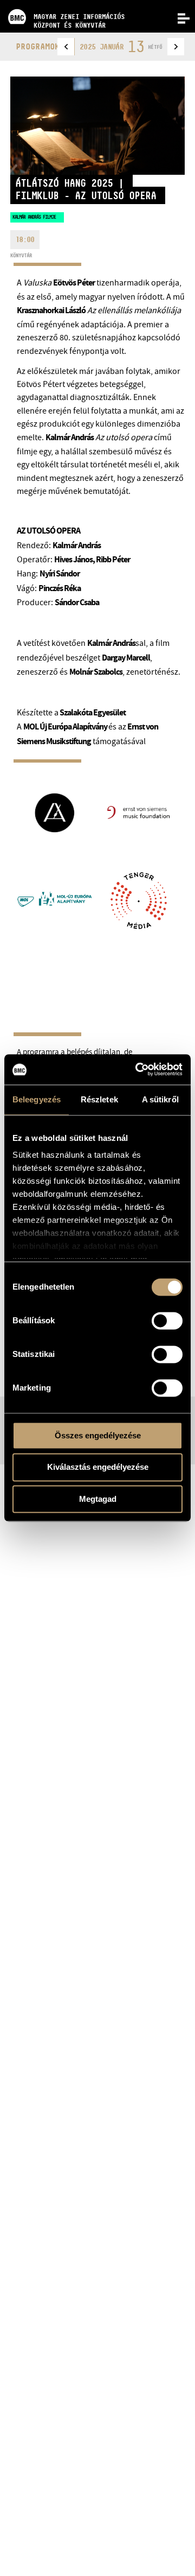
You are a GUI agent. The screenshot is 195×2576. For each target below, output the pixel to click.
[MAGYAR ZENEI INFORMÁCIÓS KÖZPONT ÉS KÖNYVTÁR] (62, 3)
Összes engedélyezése (98, 1435)
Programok (38, 46)
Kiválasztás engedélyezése (98, 1467)
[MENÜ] (178, 17)
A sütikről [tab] (160, 1099)
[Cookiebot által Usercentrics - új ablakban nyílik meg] (138, 1069)
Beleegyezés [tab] (37, 1099)
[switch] (167, 1321)
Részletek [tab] (99, 1099)
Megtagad (98, 1499)
